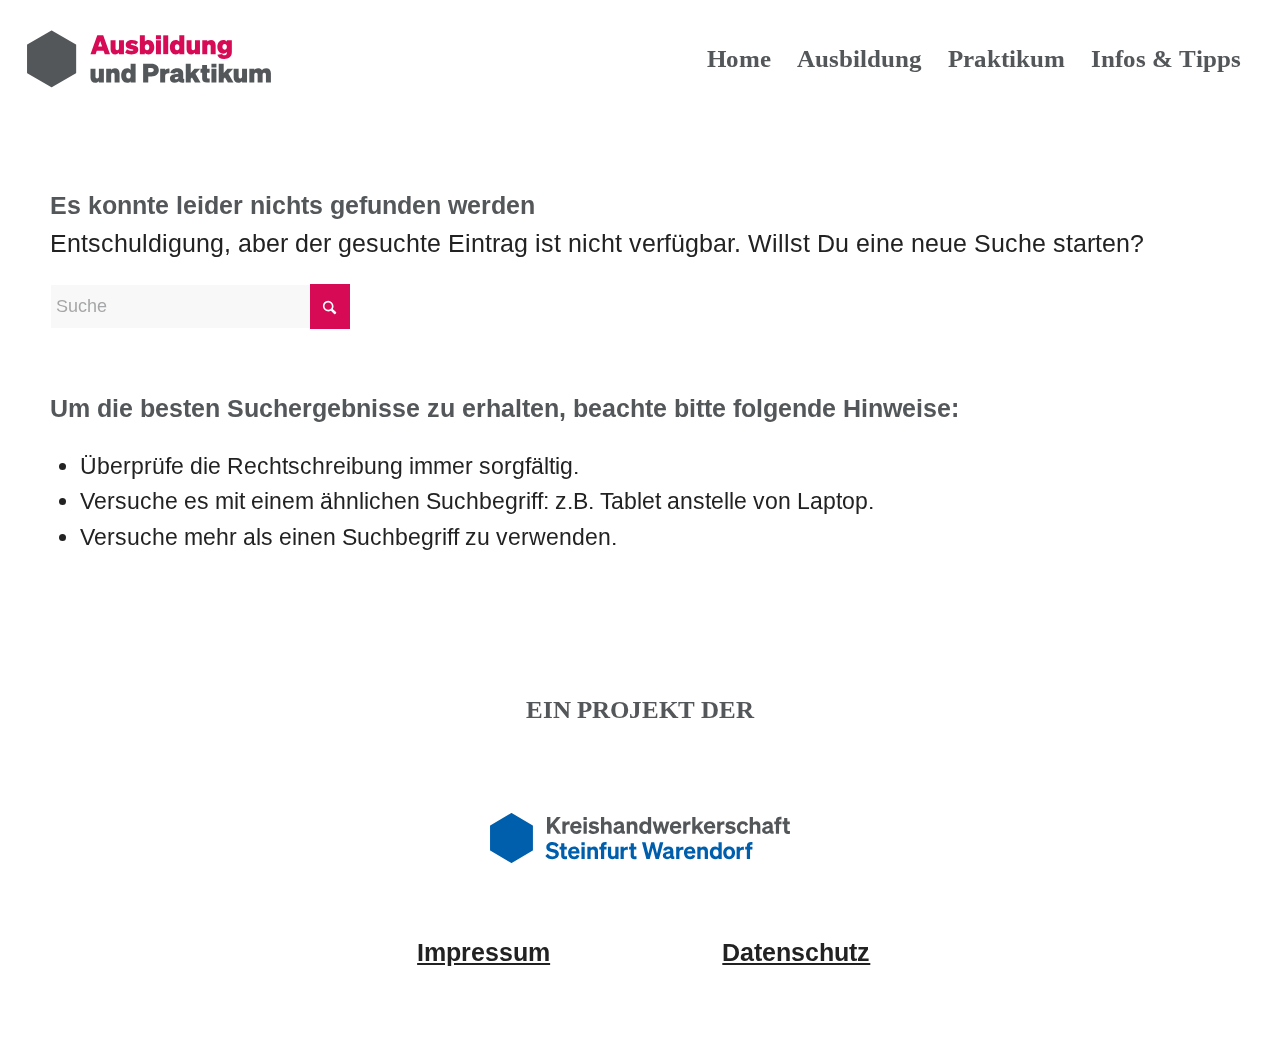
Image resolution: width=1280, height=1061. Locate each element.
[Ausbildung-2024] (149, 59)
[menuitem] (739, 59)
